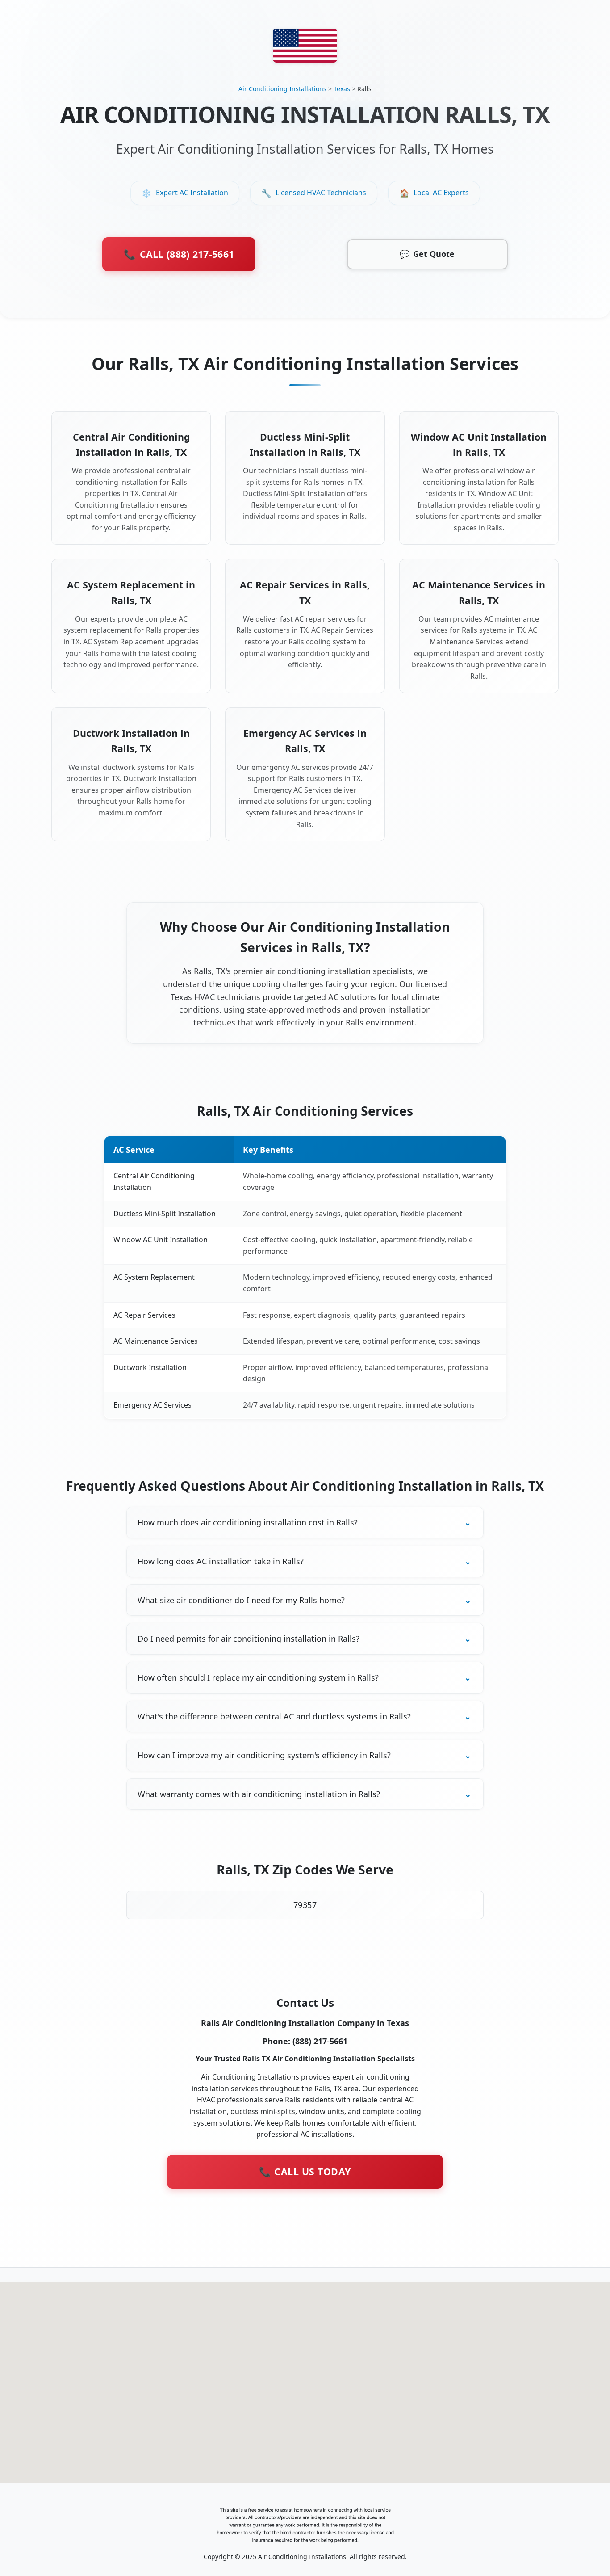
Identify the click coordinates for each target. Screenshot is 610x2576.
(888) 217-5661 (320, 2041)
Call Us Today (305, 2171)
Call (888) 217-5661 (179, 254)
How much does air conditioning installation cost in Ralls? (248, 1522)
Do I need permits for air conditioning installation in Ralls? (249, 1639)
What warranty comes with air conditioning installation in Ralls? (259, 1794)
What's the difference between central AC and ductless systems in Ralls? (274, 1716)
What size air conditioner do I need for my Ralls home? (241, 1600)
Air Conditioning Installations (282, 89)
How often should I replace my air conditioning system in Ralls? (258, 1677)
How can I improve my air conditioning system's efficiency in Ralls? (264, 1755)
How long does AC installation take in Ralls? (221, 1561)
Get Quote (427, 254)
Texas (342, 89)
